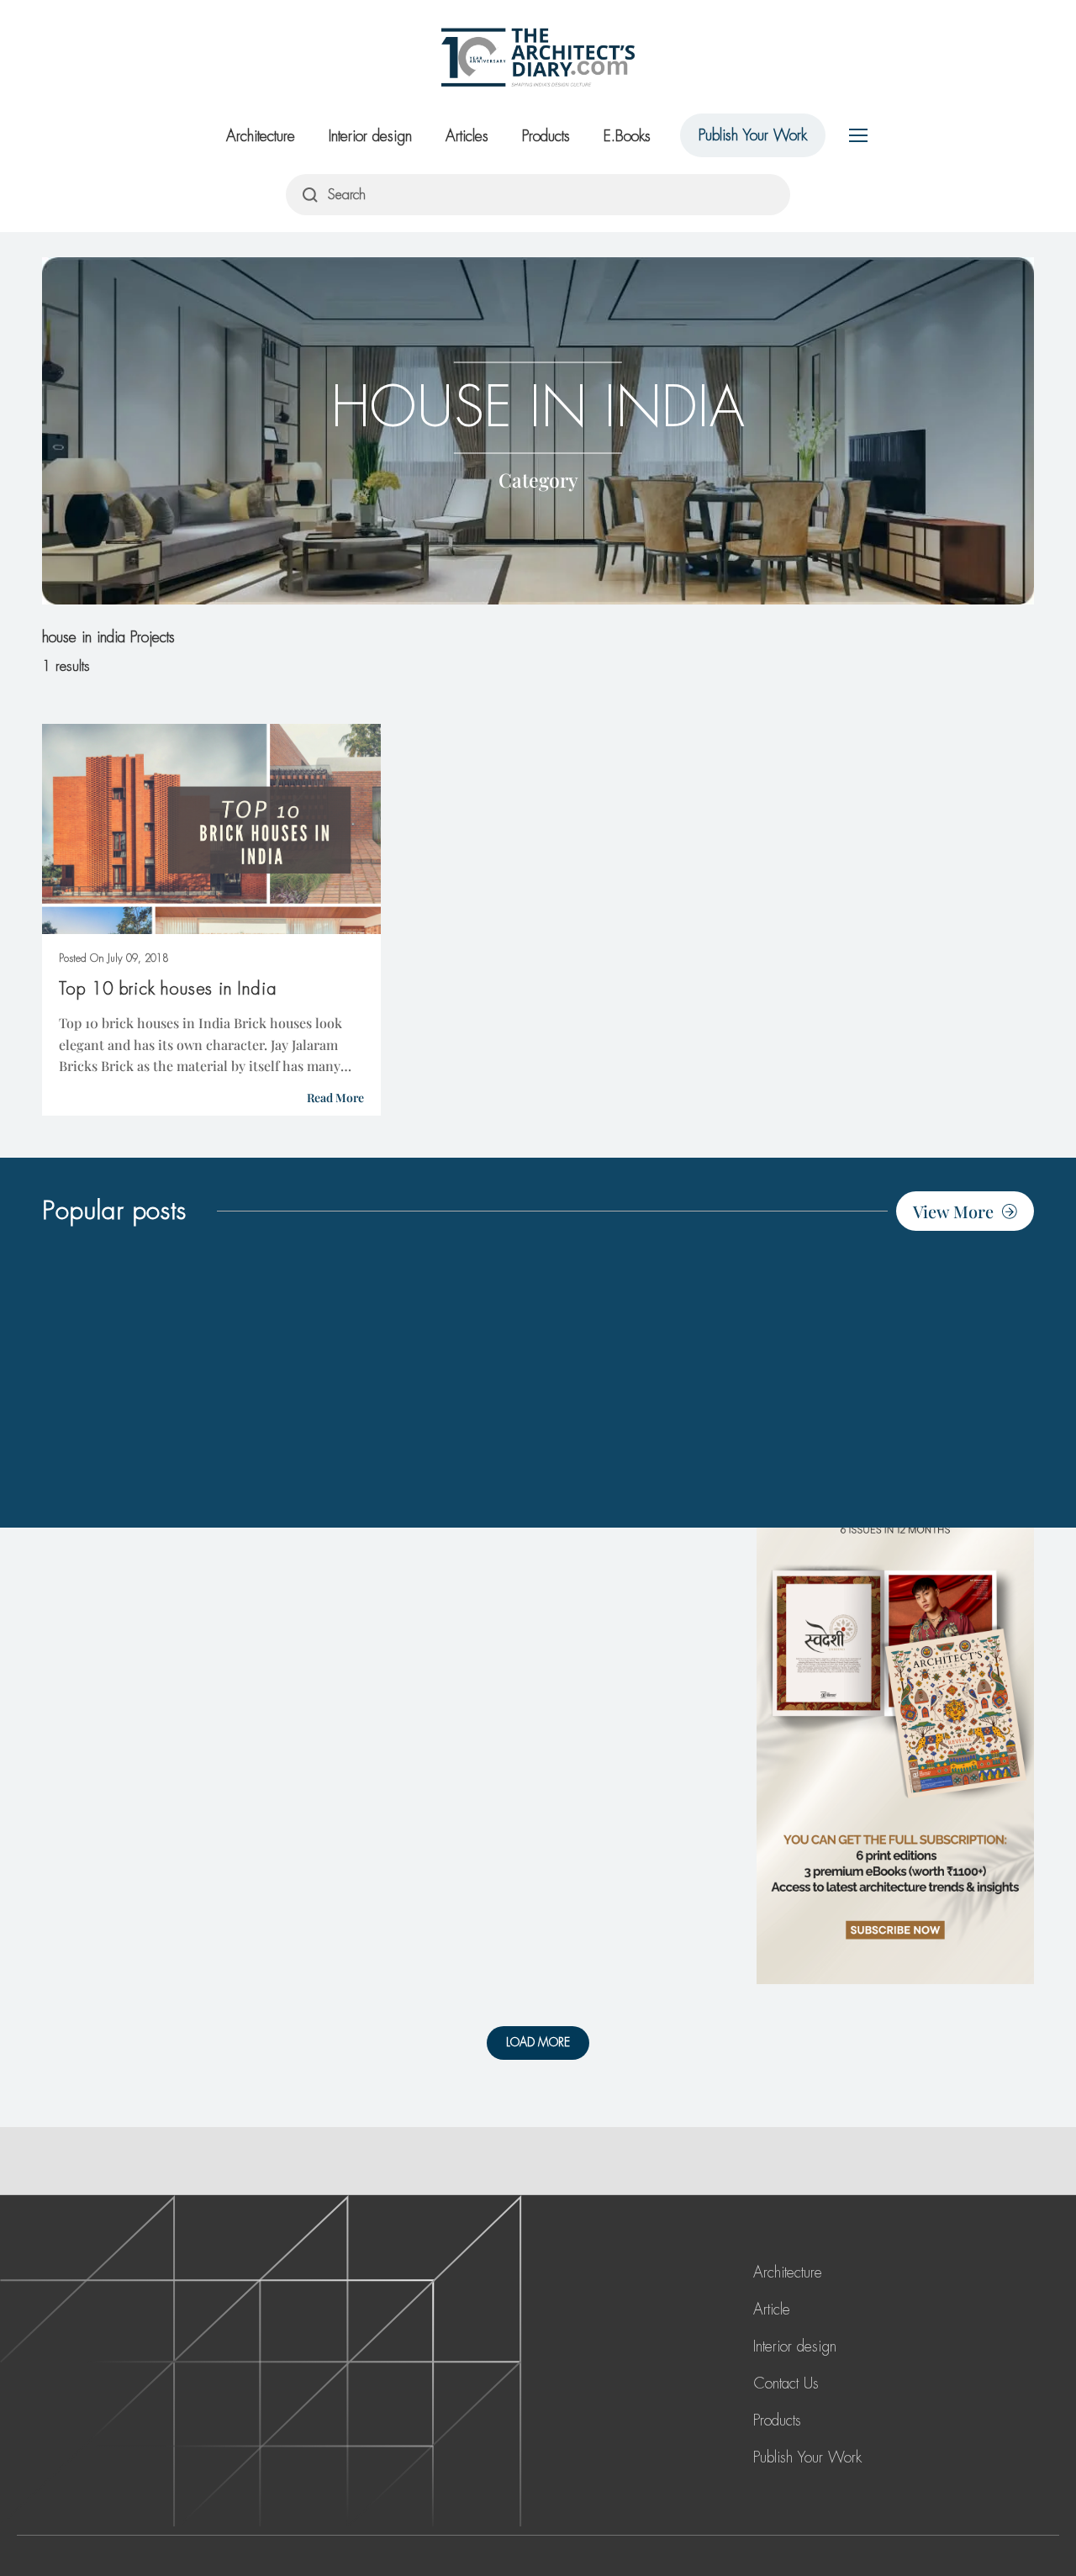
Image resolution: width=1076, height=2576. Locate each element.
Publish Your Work (753, 135)
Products (546, 136)
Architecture (261, 136)
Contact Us (786, 2383)
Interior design (370, 136)
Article (772, 2309)
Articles (467, 136)
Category (538, 479)
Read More (335, 1098)
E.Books (627, 136)
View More (953, 1211)
